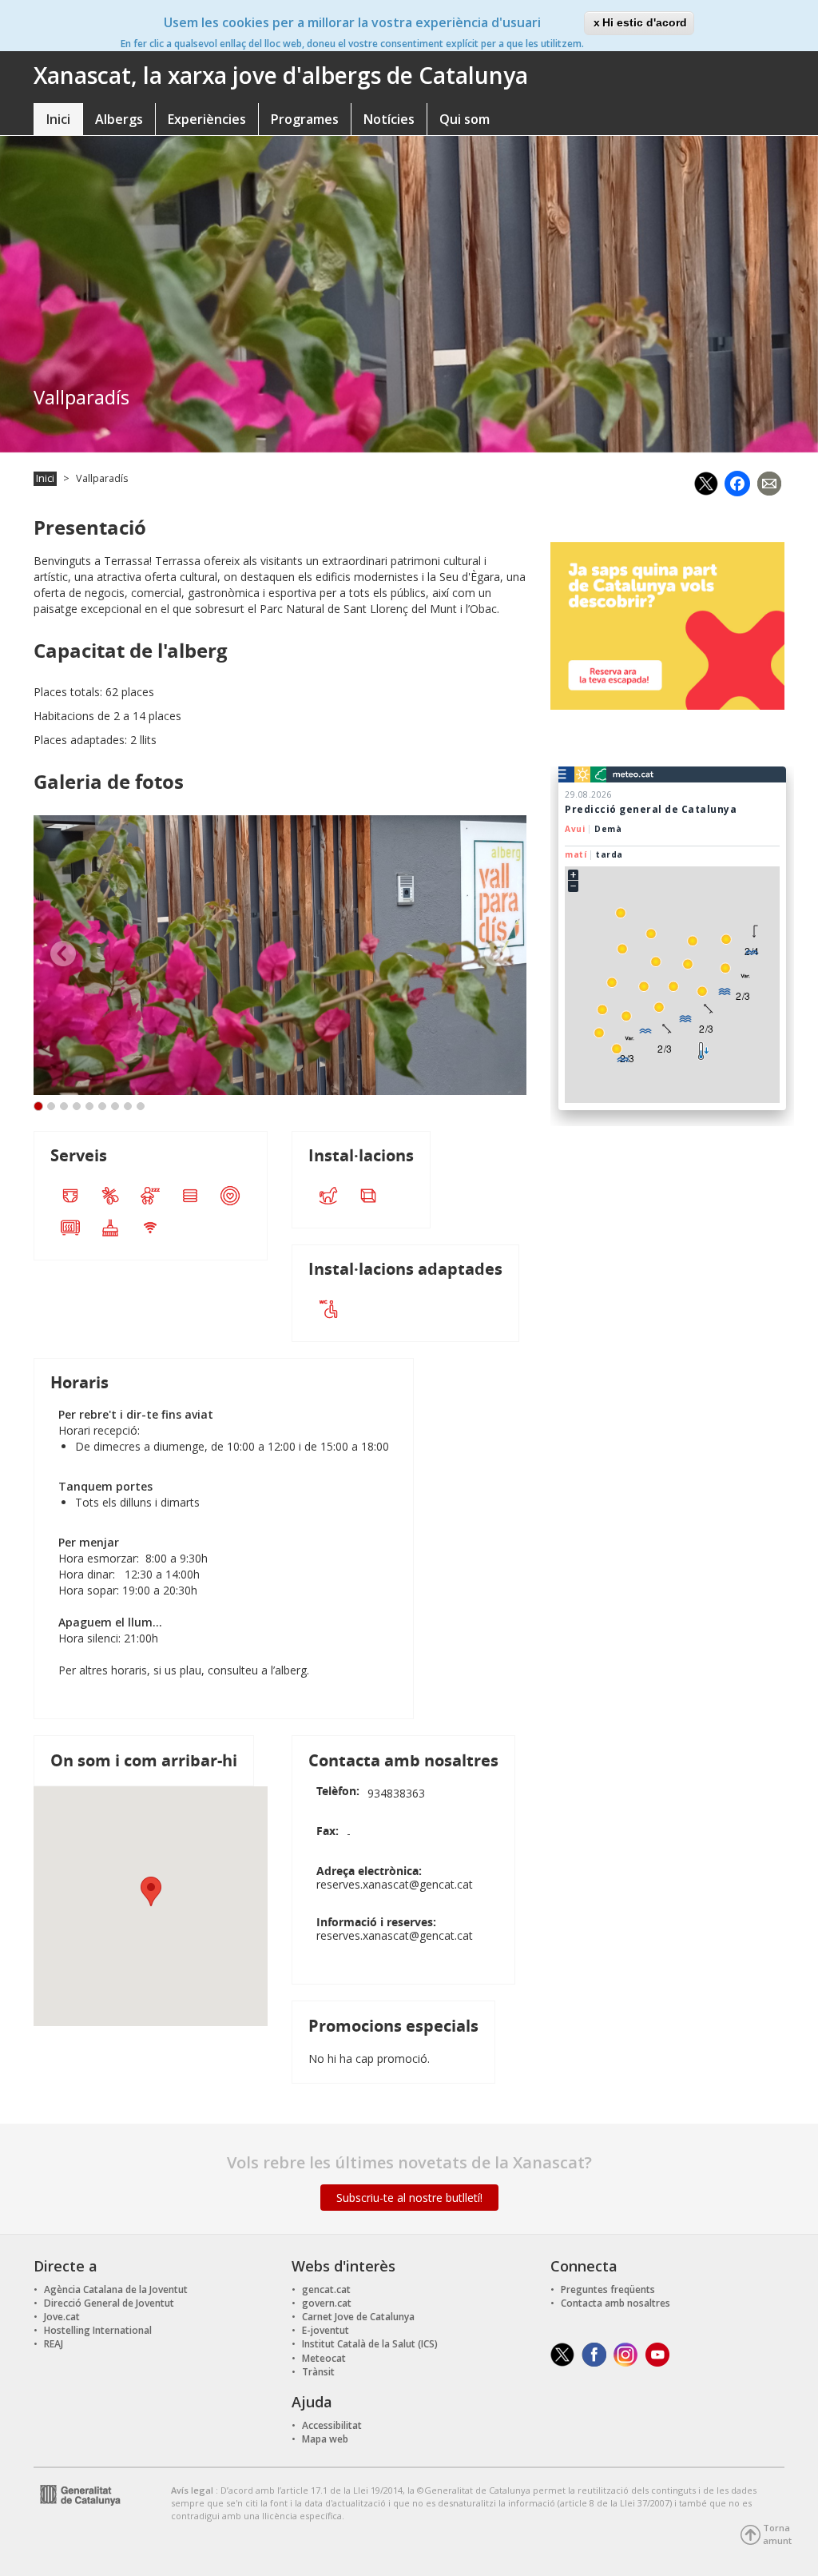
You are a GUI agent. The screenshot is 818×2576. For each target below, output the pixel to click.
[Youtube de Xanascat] (658, 2353)
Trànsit (318, 2372)
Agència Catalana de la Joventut (116, 2289)
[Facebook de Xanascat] (594, 2353)
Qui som (465, 119)
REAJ (54, 2344)
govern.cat (327, 2303)
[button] (151, 1891)
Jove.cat (62, 2317)
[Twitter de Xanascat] (562, 2353)
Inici (58, 119)
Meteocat (324, 2358)
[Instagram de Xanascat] (626, 2353)
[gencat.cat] (77, 2494)
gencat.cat (326, 2289)
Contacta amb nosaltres (615, 2303)
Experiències (207, 119)
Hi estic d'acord (645, 22)
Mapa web (325, 2439)
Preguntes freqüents (608, 2289)
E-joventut (326, 2330)
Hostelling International (98, 2330)
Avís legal (193, 2490)
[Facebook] (737, 482)
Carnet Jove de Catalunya (358, 2317)
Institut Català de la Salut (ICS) (370, 2344)
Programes (305, 119)
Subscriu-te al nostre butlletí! (409, 2198)
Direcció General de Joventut (109, 2303)
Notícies (389, 119)
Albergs (119, 119)
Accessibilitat (332, 2425)
